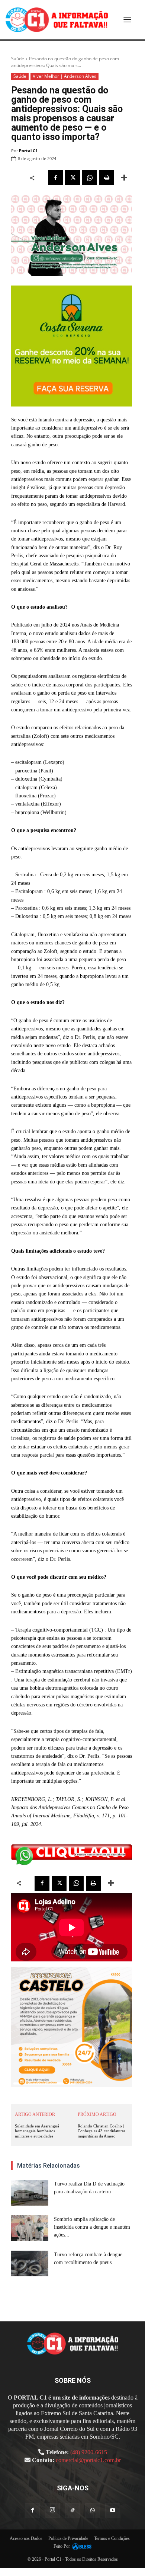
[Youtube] (113, 2511)
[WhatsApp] (90, 178)
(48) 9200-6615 (89, 2452)
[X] (72, 178)
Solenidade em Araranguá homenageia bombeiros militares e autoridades (37, 2131)
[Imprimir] (107, 178)
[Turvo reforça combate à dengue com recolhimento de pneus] (30, 2263)
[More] (124, 178)
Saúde (18, 59)
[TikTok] (72, 2511)
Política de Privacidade (68, 2538)
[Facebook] (55, 178)
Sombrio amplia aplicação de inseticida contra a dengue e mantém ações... (92, 2227)
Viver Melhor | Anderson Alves (65, 76)
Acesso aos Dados (26, 2538)
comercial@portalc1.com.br (88, 2460)
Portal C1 (28, 151)
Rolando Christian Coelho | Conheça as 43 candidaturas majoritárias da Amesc (101, 2131)
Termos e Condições (112, 2538)
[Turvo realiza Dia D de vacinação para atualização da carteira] (30, 2193)
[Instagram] (52, 2510)
